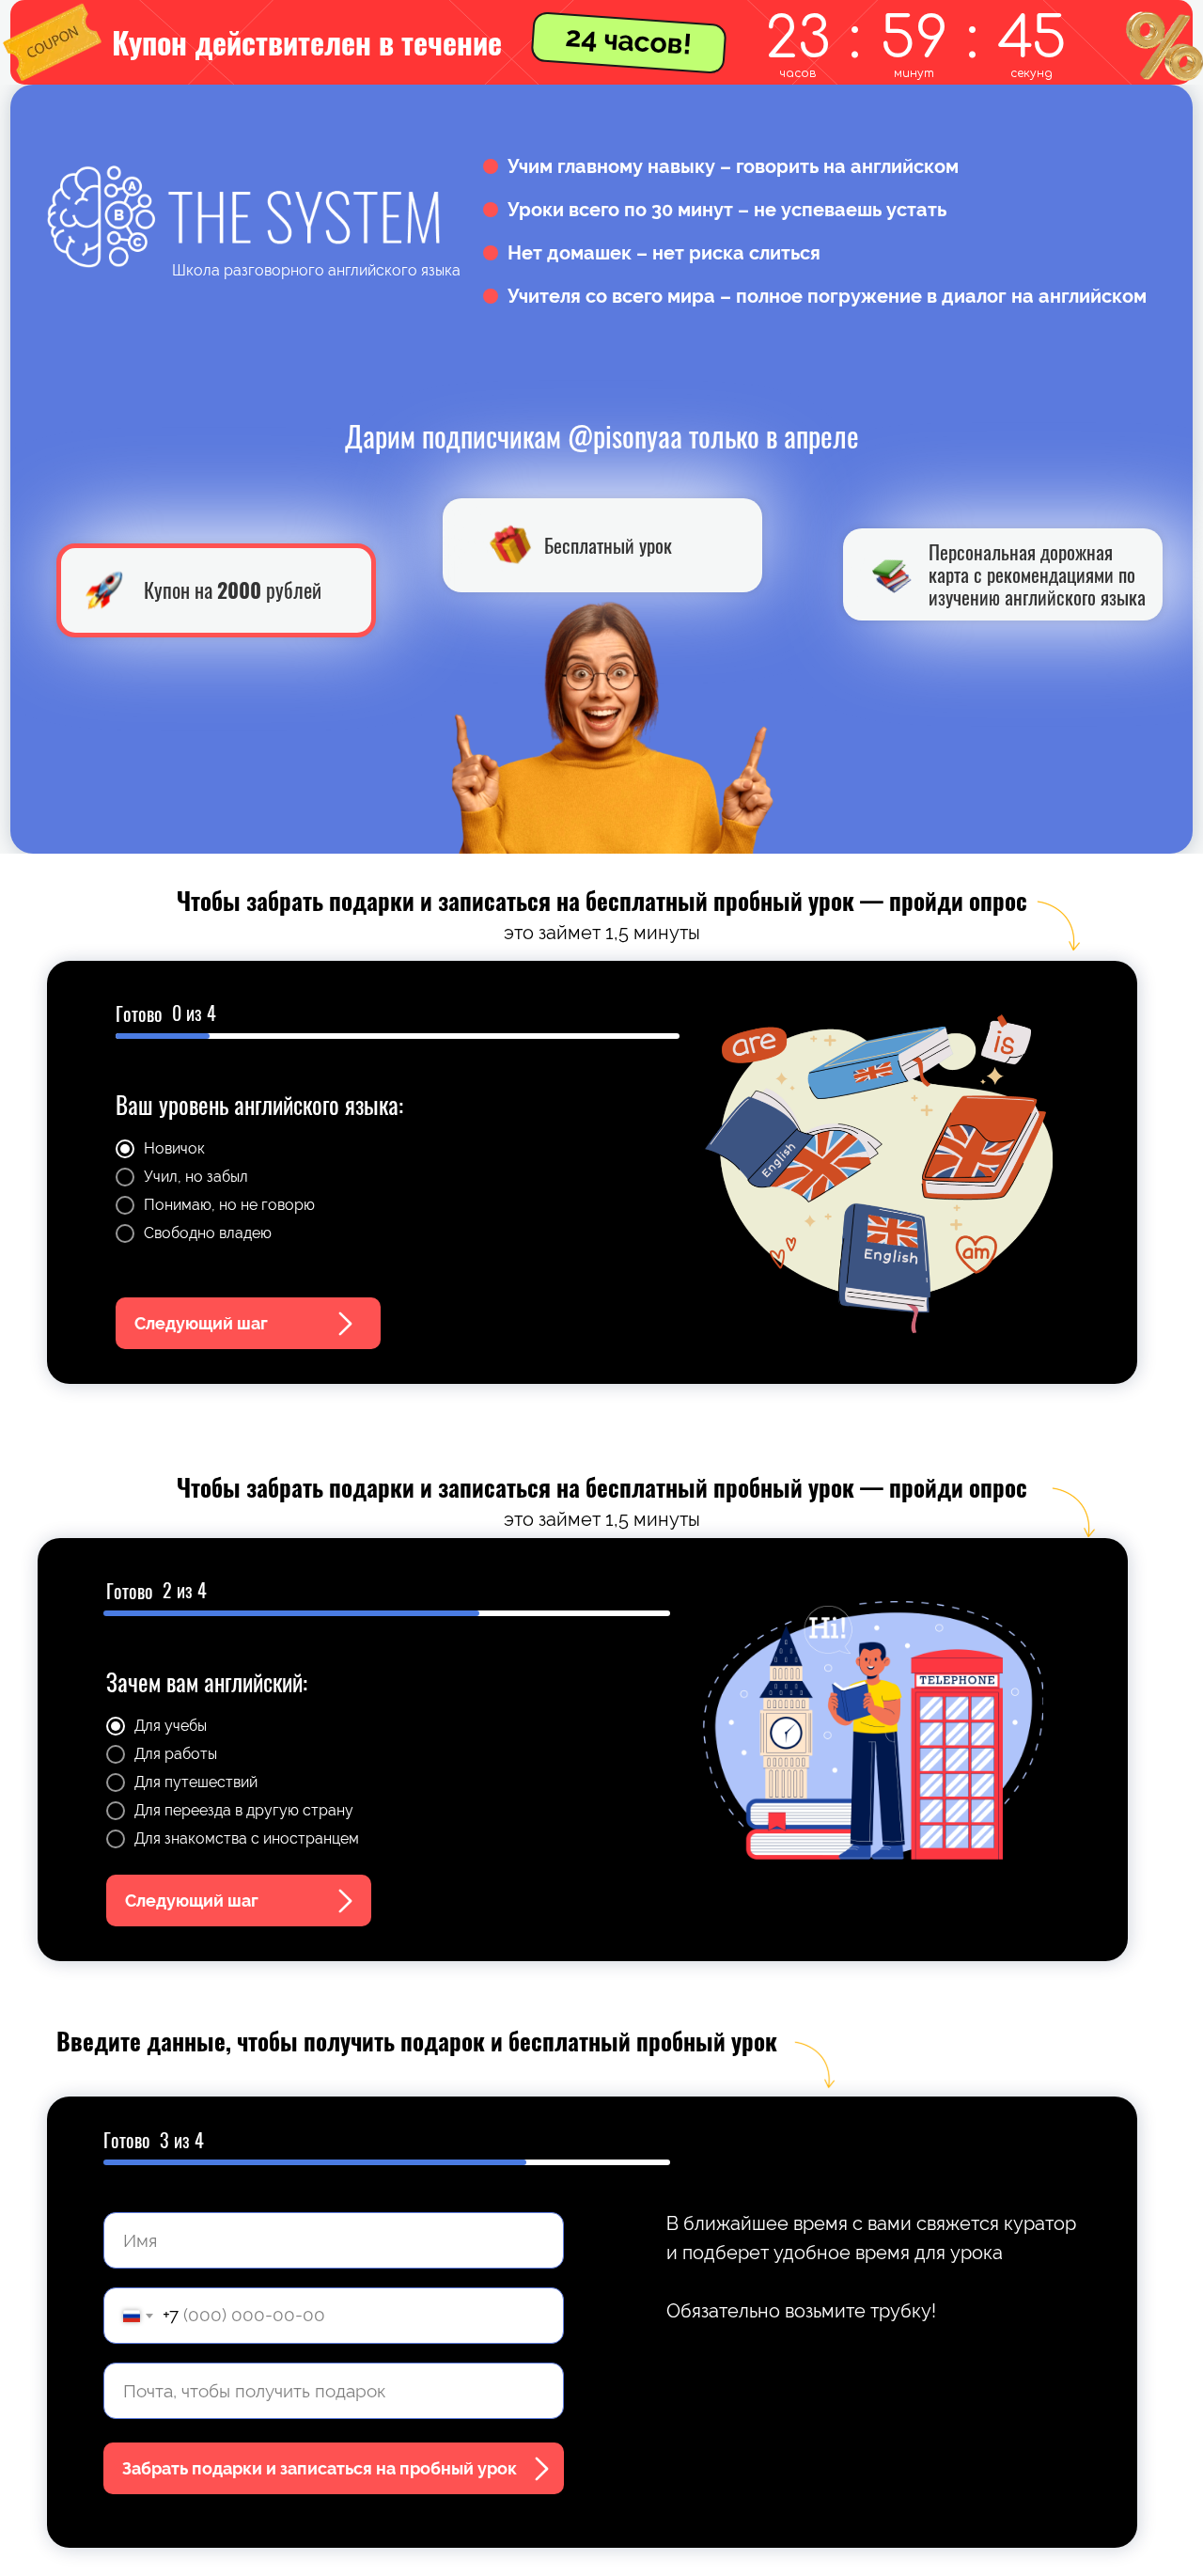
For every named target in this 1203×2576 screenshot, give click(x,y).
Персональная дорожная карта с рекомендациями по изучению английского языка (1037, 574)
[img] (893, 575)
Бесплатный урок (608, 545)
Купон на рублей (233, 589)
